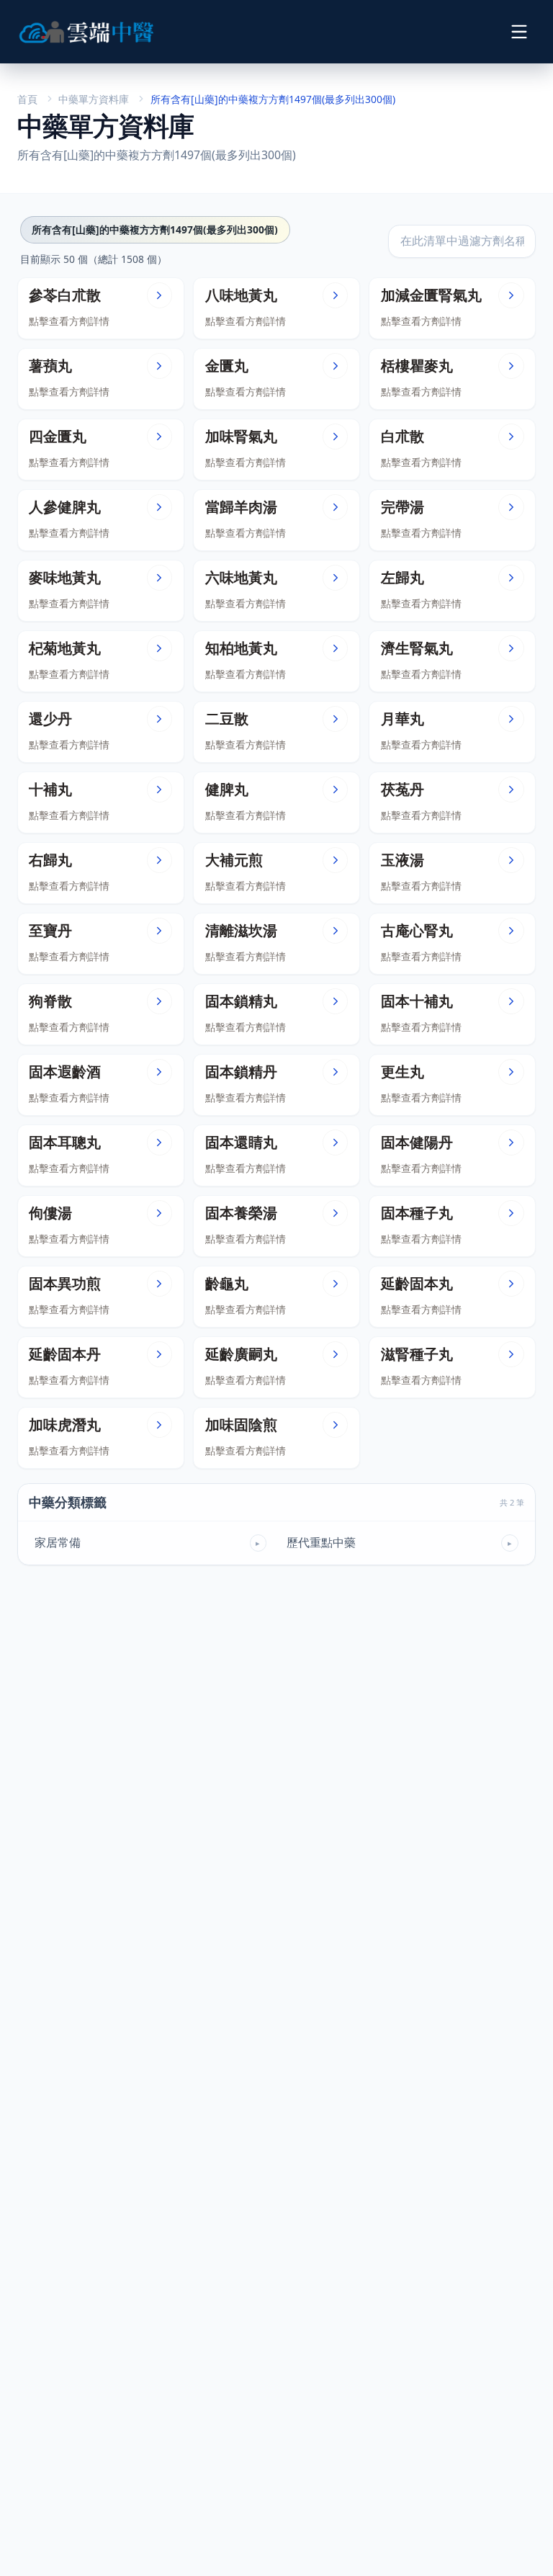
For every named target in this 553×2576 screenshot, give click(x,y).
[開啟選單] (519, 31)
